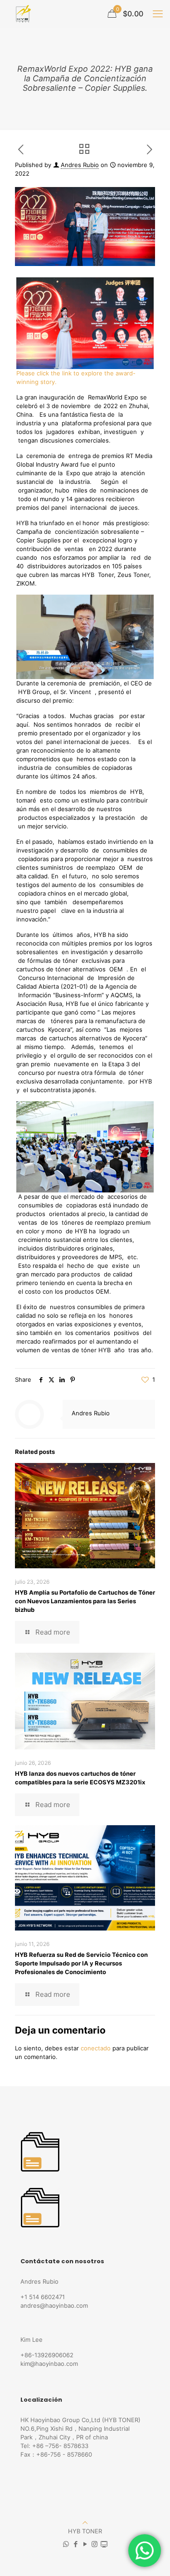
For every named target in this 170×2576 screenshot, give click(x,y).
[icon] (104, 2544)
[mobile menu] (158, 14)
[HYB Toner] (22, 14)
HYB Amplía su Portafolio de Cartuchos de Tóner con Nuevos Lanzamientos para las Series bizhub (85, 1601)
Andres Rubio (80, 165)
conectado (96, 2048)
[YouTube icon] (85, 2544)
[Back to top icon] (85, 2522)
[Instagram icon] (95, 2544)
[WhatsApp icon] (66, 2544)
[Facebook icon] (75, 2544)
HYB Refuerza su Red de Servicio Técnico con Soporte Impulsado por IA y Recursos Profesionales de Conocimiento (81, 1963)
